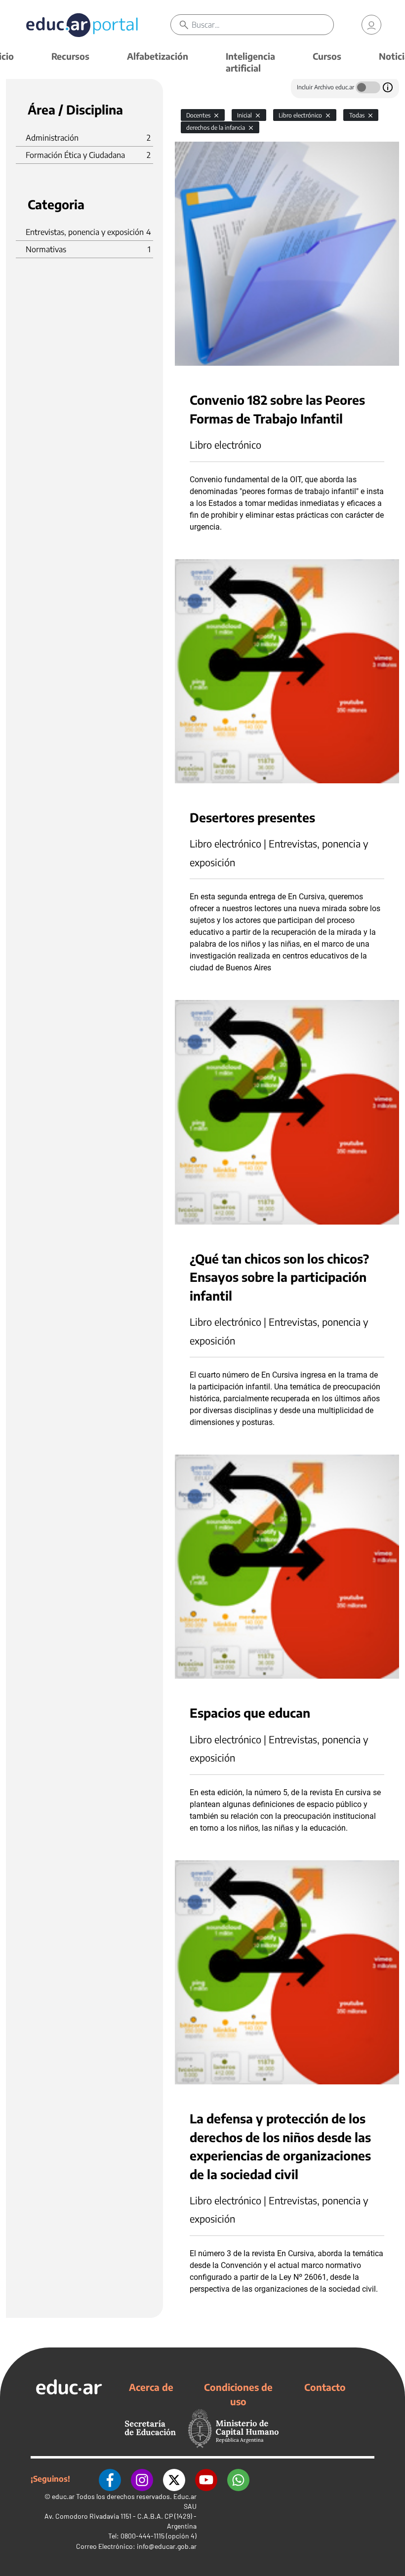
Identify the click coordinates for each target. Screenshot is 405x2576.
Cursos (327, 56)
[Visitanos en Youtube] (206, 2479)
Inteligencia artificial (250, 62)
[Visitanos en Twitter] (174, 2479)
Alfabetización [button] (158, 56)
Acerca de (151, 2387)
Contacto (325, 2387)
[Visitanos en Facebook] (110, 2479)
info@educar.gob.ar (167, 2546)
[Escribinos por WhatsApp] (238, 2479)
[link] (371, 25)
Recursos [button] (70, 56)
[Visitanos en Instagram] (142, 2479)
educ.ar (63, 2496)
